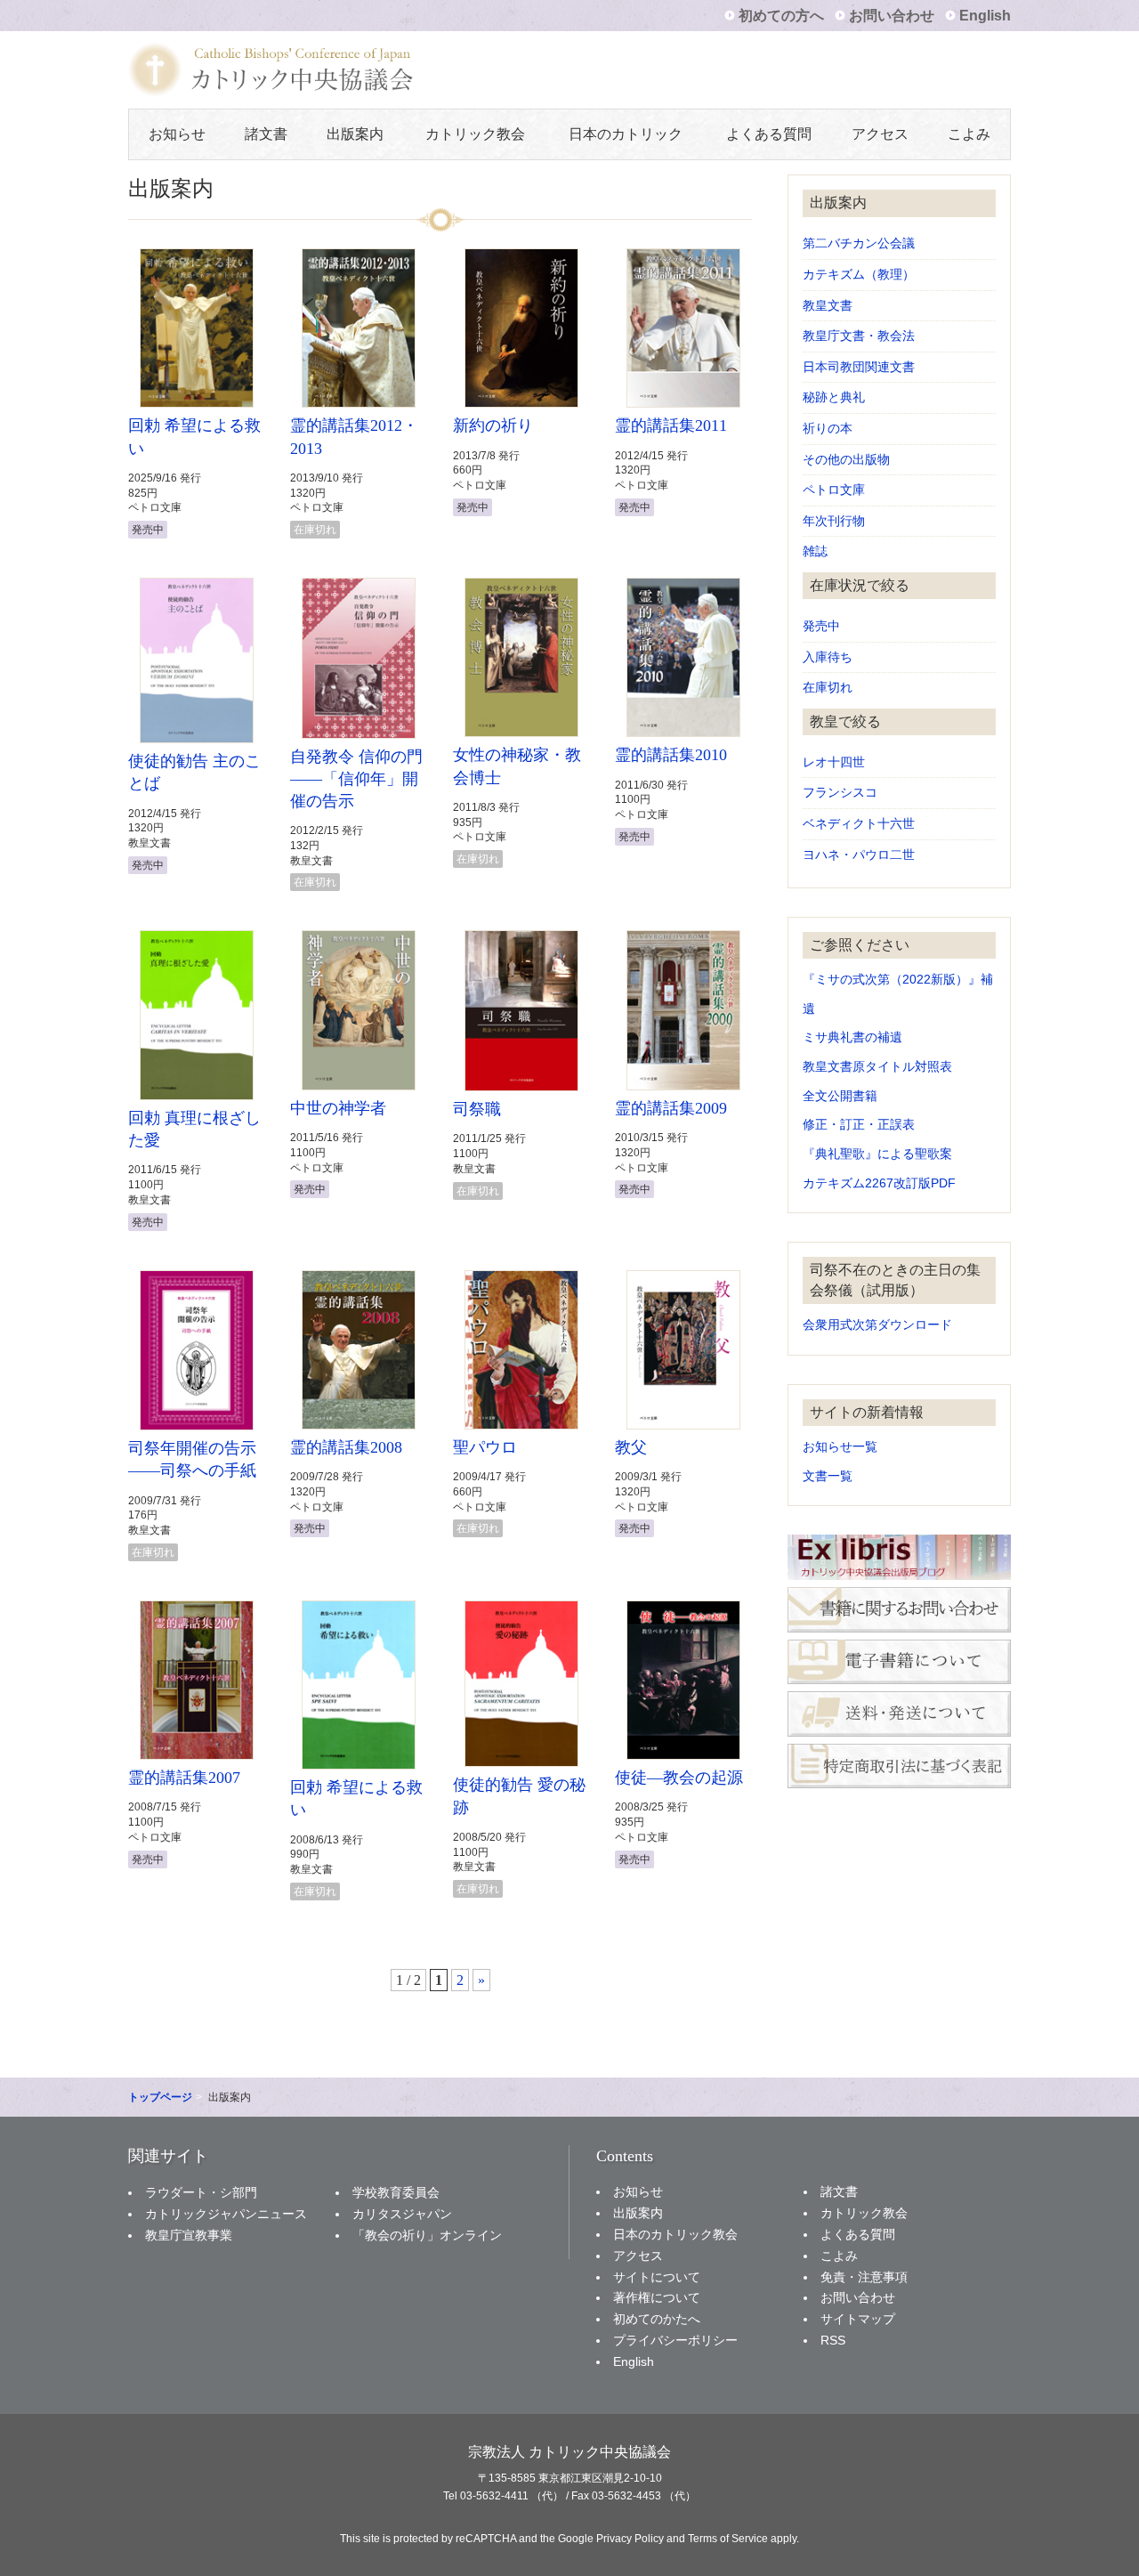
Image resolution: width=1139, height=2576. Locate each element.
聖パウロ (485, 1447)
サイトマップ (858, 2319)
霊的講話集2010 (671, 755)
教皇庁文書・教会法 (859, 336)
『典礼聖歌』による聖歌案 (877, 1154)
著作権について (657, 2297)
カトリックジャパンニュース (226, 2214)
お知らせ (177, 134)
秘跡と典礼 (834, 397)
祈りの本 (828, 429)
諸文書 (266, 134)
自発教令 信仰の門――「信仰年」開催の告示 (356, 779)
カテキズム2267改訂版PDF (879, 1183)
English (985, 16)
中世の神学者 (338, 1108)
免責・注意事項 (864, 2277)
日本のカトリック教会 (675, 2234)
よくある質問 (769, 134)
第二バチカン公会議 (859, 243)
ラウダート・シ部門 (201, 2192)
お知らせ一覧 (840, 1447)
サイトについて (657, 2277)
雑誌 (815, 551)
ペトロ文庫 (834, 490)
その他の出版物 (846, 460)
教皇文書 (828, 306)
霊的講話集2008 (346, 1447)
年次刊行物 (834, 521)
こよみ (969, 134)
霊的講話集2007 (184, 1778)
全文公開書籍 (840, 1096)
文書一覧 (828, 1476)
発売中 (821, 626)
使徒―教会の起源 (679, 1778)
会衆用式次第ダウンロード (877, 1325)
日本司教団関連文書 (859, 367)
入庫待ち (828, 657)
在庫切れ (828, 688)
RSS (833, 2340)
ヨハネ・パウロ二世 (859, 855)
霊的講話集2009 (671, 1108)
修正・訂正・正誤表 (859, 1125)
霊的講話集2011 (671, 425)
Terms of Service (728, 2539)
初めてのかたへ (657, 2319)
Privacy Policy (630, 2539)
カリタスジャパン (402, 2214)
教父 (631, 1447)
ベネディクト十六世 (859, 824)
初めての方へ (781, 16)
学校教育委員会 (396, 2192)
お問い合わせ (892, 16)
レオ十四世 (834, 762)
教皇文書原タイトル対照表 (877, 1067)
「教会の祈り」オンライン (427, 2235)
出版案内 (355, 134)
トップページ (160, 2097)
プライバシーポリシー (675, 2340)
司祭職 (477, 1109)
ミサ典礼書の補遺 (852, 1037)
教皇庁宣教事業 (189, 2235)
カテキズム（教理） (859, 275)
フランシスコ (840, 793)
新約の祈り (493, 425)
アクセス (880, 134)
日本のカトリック (626, 134)
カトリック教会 (475, 134)
